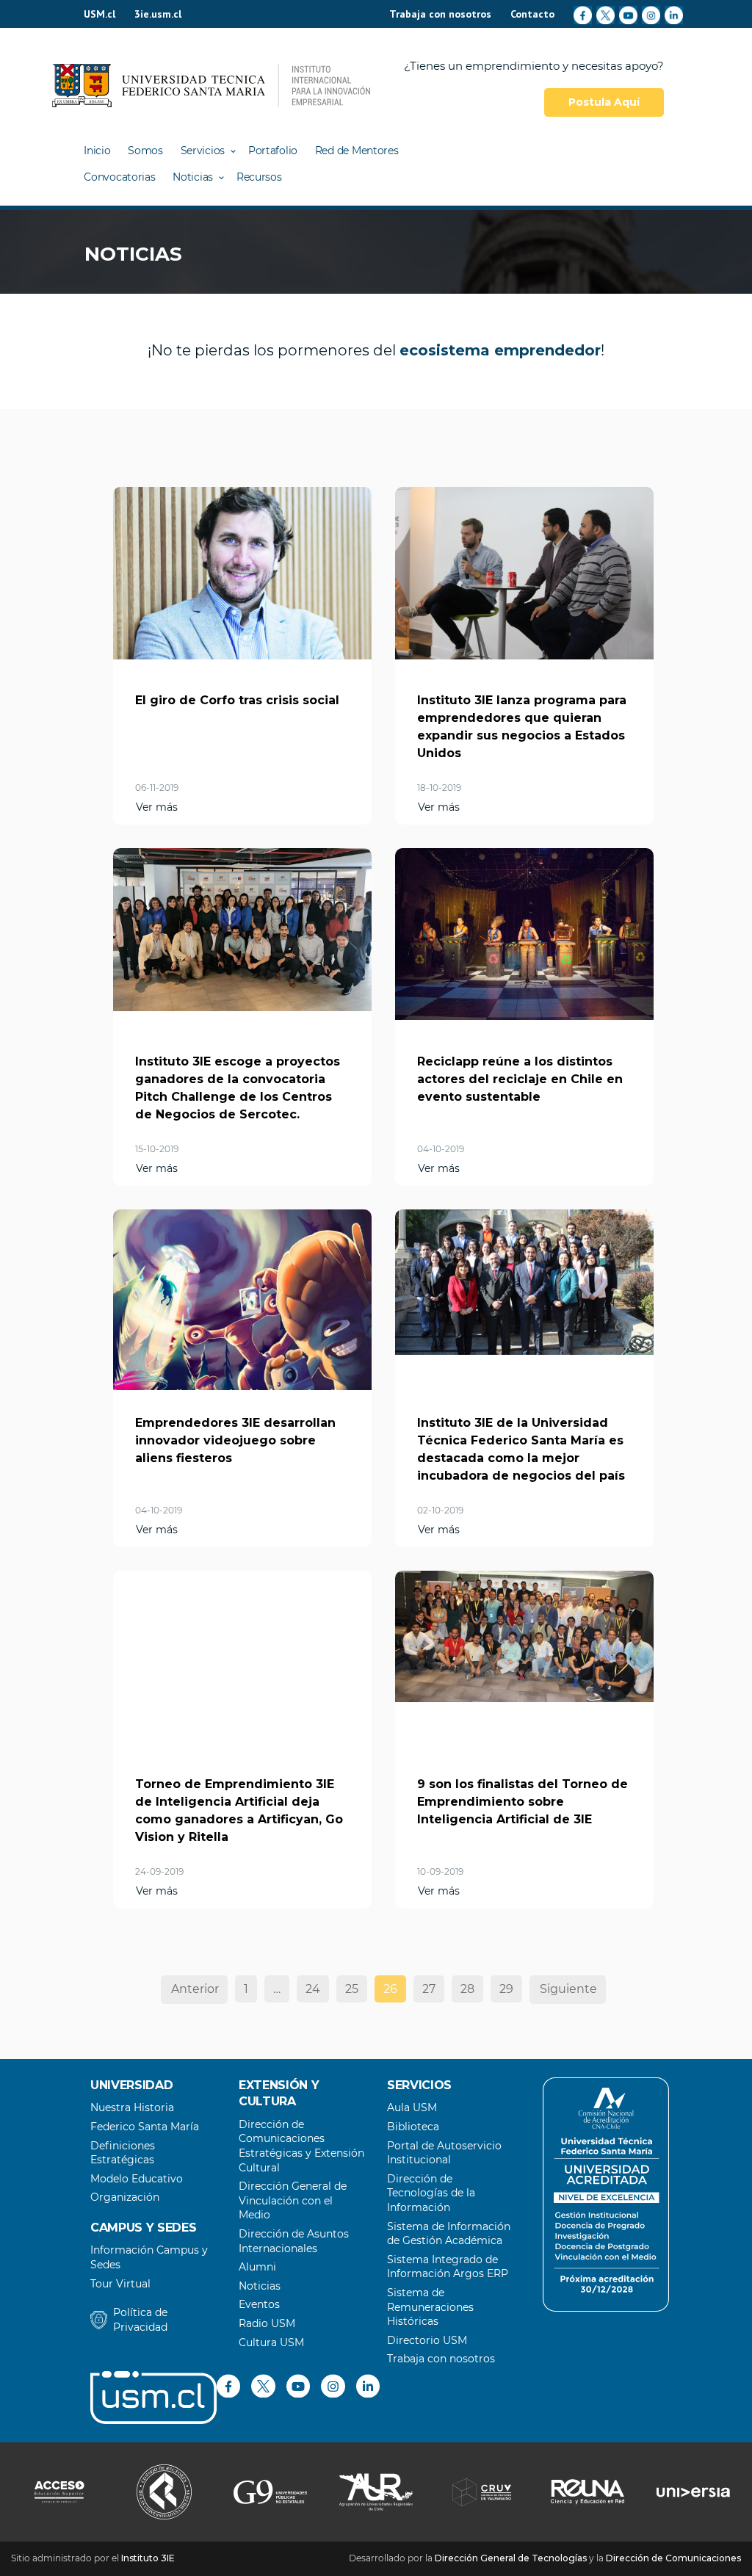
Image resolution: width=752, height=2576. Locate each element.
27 (429, 1989)
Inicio (97, 151)
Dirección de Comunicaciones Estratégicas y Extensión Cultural (301, 2146)
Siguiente (568, 1989)
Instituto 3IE (148, 2558)
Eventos (259, 2304)
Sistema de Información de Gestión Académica (449, 2234)
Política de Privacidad (140, 2320)
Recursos (259, 177)
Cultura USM (271, 2342)
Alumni (257, 2267)
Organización (125, 2197)
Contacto (532, 14)
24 (313, 1989)
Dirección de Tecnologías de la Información (431, 2193)
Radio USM (267, 2323)
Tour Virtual (120, 2284)
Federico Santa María (145, 2127)
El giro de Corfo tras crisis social (237, 700)
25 (352, 1989)
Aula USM (412, 2108)
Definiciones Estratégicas (123, 2153)
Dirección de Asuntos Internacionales (294, 2241)
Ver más (157, 807)
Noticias (193, 177)
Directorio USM (427, 2340)
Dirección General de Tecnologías (511, 2558)
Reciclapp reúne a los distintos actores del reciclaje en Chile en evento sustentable (520, 1079)
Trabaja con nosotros (440, 14)
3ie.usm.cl (158, 14)
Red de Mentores (357, 151)
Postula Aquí (604, 102)
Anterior (195, 1989)
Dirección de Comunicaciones (673, 2558)
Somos (145, 151)
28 (467, 1989)
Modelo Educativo (137, 2179)
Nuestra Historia (132, 2108)
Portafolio (273, 151)
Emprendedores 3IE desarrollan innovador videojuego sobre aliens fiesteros (235, 1440)
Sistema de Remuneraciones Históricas (430, 2307)
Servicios (203, 151)
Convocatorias (119, 177)
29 (506, 1989)
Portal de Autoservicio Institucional (444, 2153)
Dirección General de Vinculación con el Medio (293, 2200)
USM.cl (100, 14)
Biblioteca (413, 2127)
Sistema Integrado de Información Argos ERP (448, 2267)
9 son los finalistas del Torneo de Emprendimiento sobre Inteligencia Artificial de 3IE (523, 1802)
